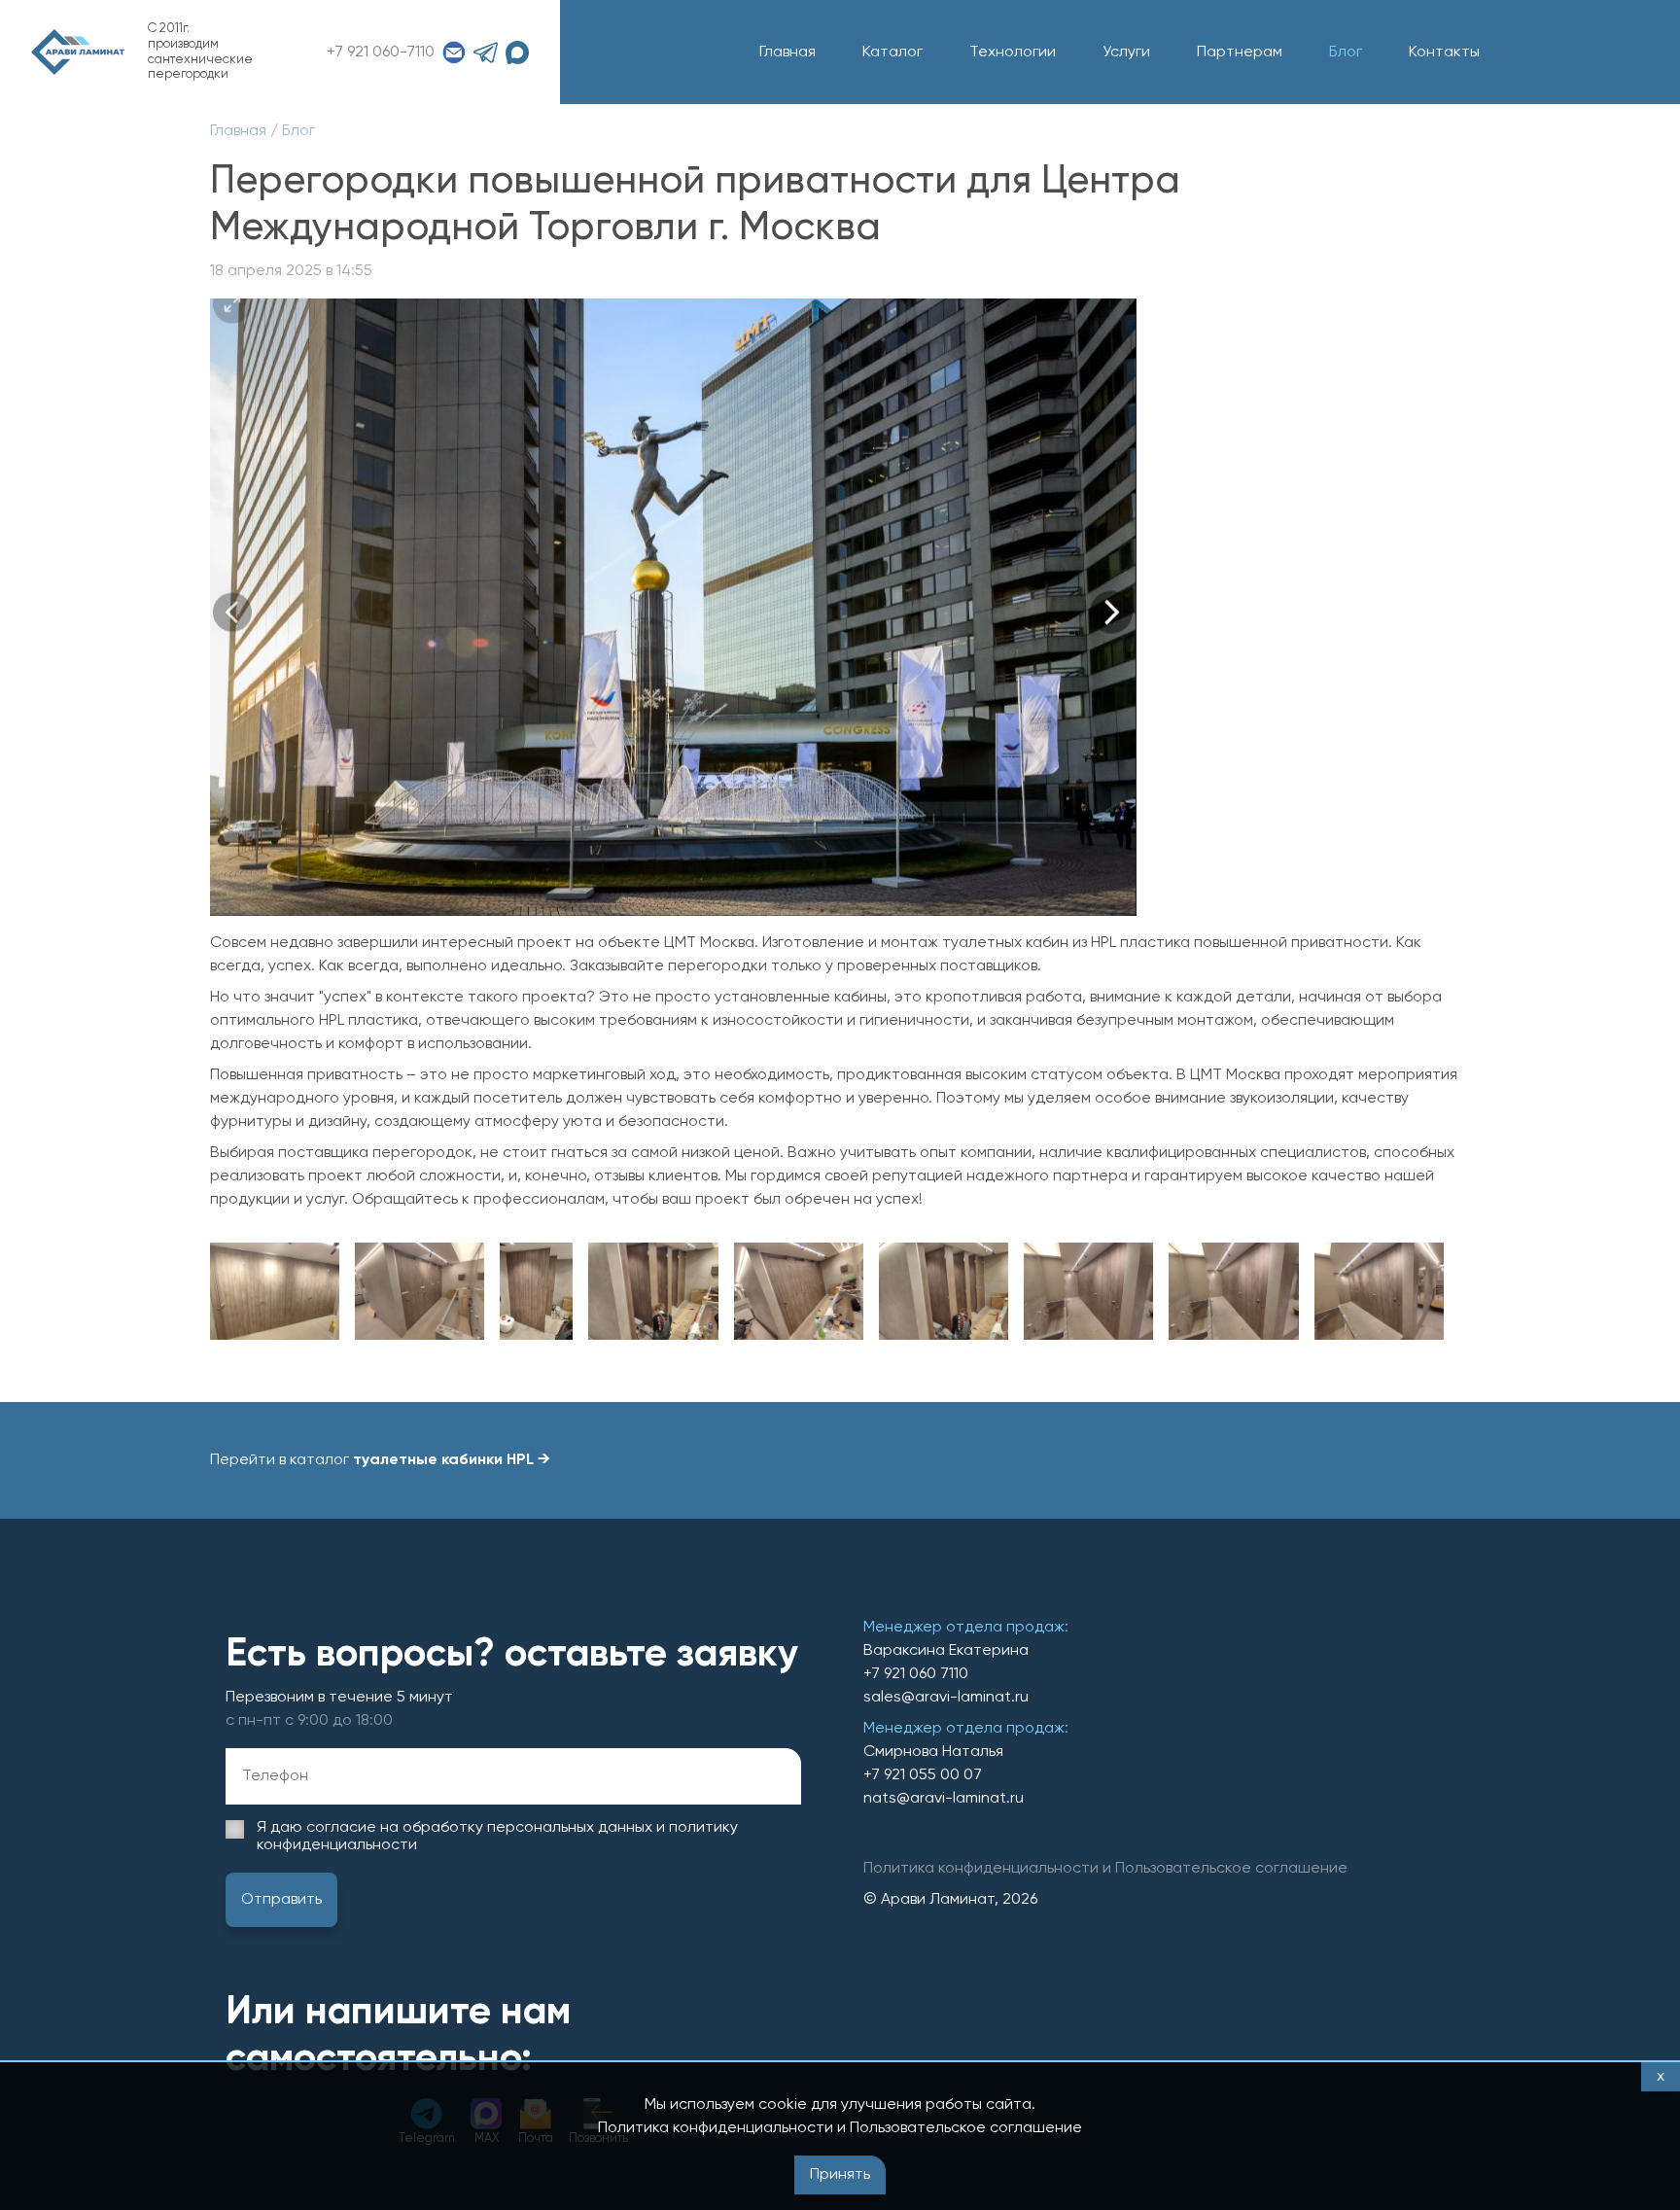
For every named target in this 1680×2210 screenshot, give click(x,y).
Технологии (1013, 53)
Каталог (892, 53)
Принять (840, 2175)
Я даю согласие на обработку (497, 1837)
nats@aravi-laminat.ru (944, 1799)
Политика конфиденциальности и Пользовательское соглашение (840, 2128)
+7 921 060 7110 (916, 1674)
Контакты (1444, 53)
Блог (1346, 53)
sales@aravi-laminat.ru (946, 1698)
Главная (787, 53)
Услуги (1126, 53)
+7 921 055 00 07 (923, 1775)
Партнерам (1240, 53)
